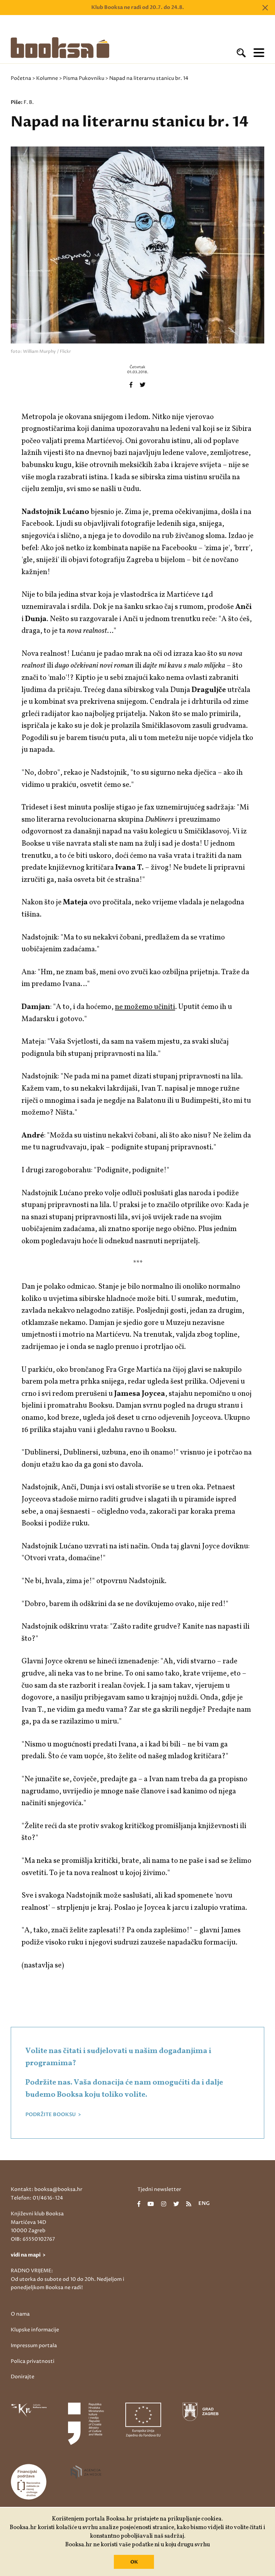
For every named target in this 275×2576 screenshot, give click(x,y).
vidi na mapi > (28, 2255)
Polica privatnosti (33, 2361)
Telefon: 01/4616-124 (37, 2198)
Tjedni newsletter (159, 2189)
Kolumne (47, 78)
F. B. (29, 102)
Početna (21, 78)
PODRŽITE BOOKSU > (53, 2115)
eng (204, 2204)
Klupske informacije (35, 2330)
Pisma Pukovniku (84, 78)
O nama (20, 2314)
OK (134, 2562)
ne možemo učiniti (145, 1007)
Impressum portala (34, 2346)
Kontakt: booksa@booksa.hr (47, 2189)
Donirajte (23, 2377)
